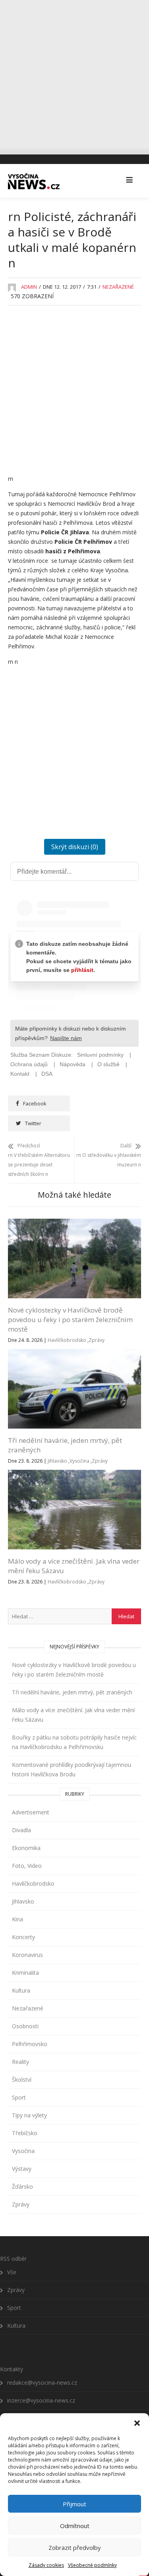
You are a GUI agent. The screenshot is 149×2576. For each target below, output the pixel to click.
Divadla (21, 1830)
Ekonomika (26, 1848)
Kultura (21, 1990)
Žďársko (22, 2186)
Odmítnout (75, 2526)
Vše (12, 2272)
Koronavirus (27, 1955)
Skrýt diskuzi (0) (75, 847)
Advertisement (31, 1812)
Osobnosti (25, 2026)
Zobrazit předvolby (75, 2547)
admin (29, 287)
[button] (137, 2423)
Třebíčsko (25, 2133)
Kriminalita (25, 1973)
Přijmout (74, 2504)
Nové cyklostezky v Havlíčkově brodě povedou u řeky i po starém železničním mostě (70, 1319)
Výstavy (22, 2169)
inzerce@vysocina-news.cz (41, 2400)
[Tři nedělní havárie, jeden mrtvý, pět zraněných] (74, 1354)
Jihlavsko (57, 1461)
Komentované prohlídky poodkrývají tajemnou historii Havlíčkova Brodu (72, 1769)
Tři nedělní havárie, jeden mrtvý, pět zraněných (72, 1692)
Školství (22, 2080)
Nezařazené (118, 287)
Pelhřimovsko (30, 2044)
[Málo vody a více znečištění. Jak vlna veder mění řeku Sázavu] (74, 1474)
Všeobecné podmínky (92, 2565)
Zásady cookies (46, 2565)
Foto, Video (27, 1866)
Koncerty (23, 1937)
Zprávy (97, 1340)
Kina (17, 1919)
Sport (19, 2097)
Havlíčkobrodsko (67, 1340)
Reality (20, 2062)
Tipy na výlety (29, 2115)
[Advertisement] (74, 74)
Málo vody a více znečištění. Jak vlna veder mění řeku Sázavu (73, 1715)
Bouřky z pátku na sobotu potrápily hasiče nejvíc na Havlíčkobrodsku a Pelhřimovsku (74, 1742)
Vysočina (79, 1461)
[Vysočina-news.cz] (34, 181)
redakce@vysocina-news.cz (42, 2383)
